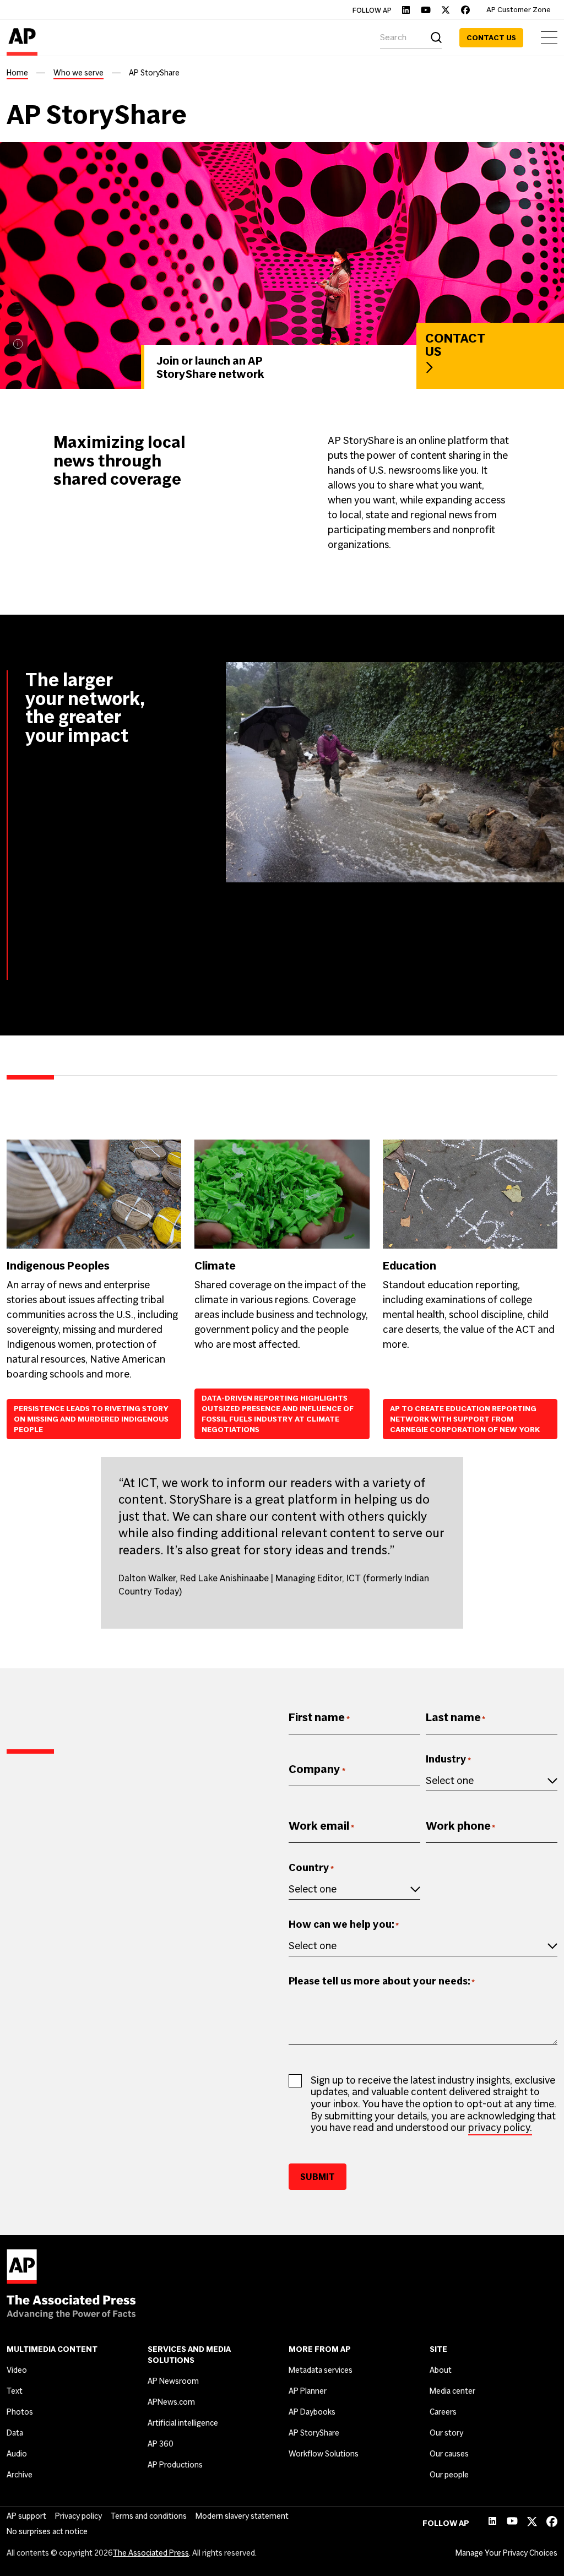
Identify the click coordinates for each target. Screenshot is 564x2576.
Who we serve (78, 73)
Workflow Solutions (324, 2454)
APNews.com (171, 2402)
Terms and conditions (149, 2516)
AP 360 (161, 2444)
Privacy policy (78, 2516)
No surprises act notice (47, 2531)
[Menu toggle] (549, 38)
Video (17, 2370)
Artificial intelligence (183, 2423)
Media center (452, 2391)
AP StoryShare (314, 2433)
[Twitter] (446, 10)
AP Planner (308, 2391)
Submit (318, 2177)
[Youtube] (426, 10)
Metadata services (321, 2370)
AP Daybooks (312, 2412)
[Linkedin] (406, 10)
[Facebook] (465, 10)
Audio (17, 2454)
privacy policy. (500, 2127)
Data (15, 2433)
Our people (449, 2475)
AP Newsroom (173, 2381)
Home (17, 73)
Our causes (449, 2454)
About (441, 2370)
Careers (443, 2412)
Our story (446, 2433)
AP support (26, 2516)
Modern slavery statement (242, 2516)
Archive (20, 2475)
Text (15, 2391)
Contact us (491, 38)
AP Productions (175, 2465)
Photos (20, 2412)
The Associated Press (151, 2553)
